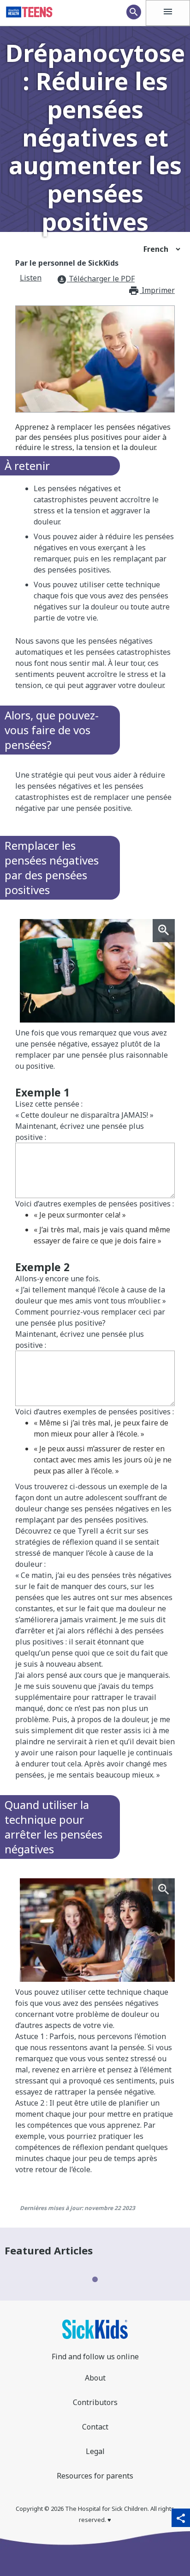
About (95, 2378)
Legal (95, 2451)
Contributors (95, 2402)
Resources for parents (95, 2476)
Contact (95, 2427)
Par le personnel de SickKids (67, 263)
